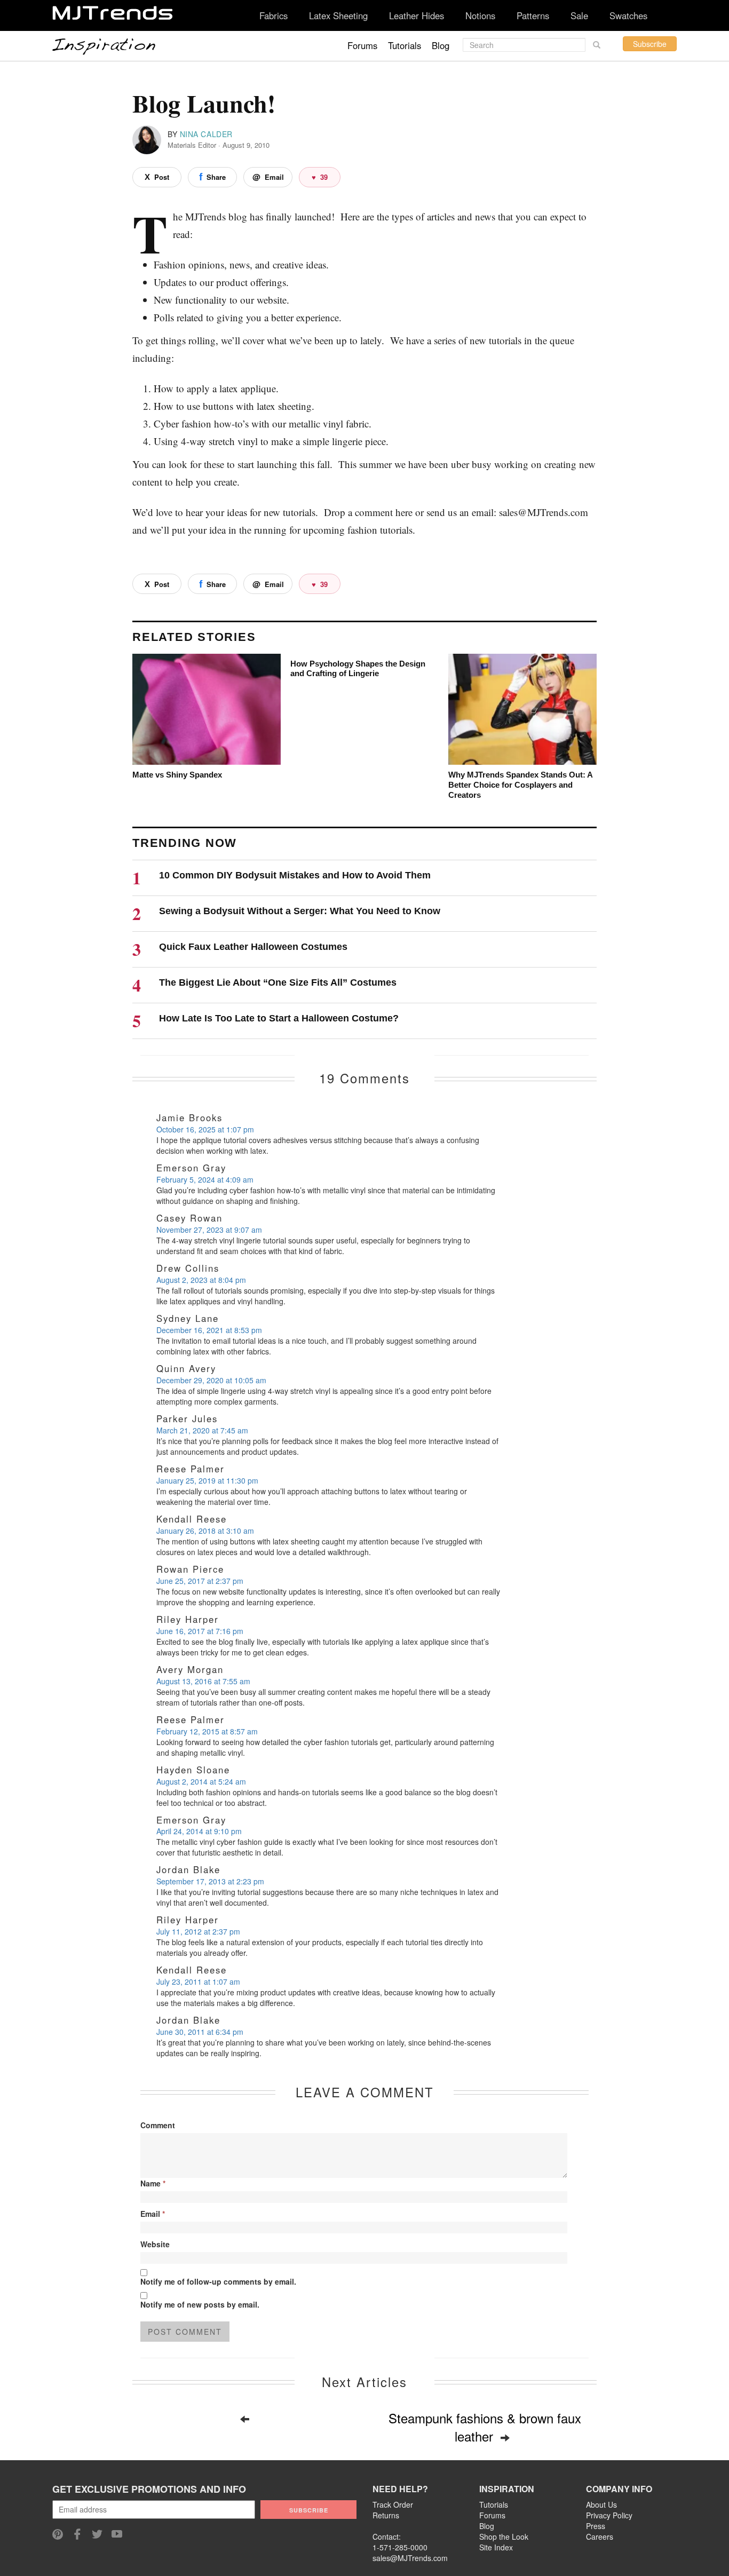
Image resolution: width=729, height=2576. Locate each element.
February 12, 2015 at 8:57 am (207, 1731)
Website (155, 2244)
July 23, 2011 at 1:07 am (198, 1981)
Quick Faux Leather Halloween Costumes (253, 947)
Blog (441, 45)
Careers (600, 2537)
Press (596, 2526)
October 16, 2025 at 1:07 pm (205, 1129)
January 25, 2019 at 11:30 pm (207, 1480)
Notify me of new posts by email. (200, 2304)
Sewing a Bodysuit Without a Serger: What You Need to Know (300, 911)
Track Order (393, 2504)
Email (153, 2214)
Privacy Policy (609, 2515)
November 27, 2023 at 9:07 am (209, 1230)
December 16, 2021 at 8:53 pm (209, 1330)
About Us (601, 2504)
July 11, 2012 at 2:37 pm (198, 1931)
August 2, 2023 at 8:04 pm (201, 1280)
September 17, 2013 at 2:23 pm (210, 1881)
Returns (386, 2515)
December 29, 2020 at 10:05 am (211, 1380)
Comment (158, 2125)
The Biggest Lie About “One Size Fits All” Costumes (278, 982)
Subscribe (650, 44)
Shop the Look (504, 2537)
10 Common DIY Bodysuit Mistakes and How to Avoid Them (295, 875)
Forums (362, 45)
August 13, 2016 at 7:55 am (203, 1681)
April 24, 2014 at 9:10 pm (199, 1831)
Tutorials (405, 45)
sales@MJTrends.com (410, 2558)
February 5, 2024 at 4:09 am (205, 1179)
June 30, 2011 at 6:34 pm (200, 2032)
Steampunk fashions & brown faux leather (485, 2427)
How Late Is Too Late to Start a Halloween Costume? (279, 1018)
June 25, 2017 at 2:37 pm (200, 1581)
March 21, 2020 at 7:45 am (202, 1430)
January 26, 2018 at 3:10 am (205, 1531)
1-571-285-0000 (400, 2547)
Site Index (496, 2547)
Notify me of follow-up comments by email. (218, 2281)
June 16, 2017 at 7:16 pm (200, 1631)
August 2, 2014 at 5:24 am (201, 1781)
